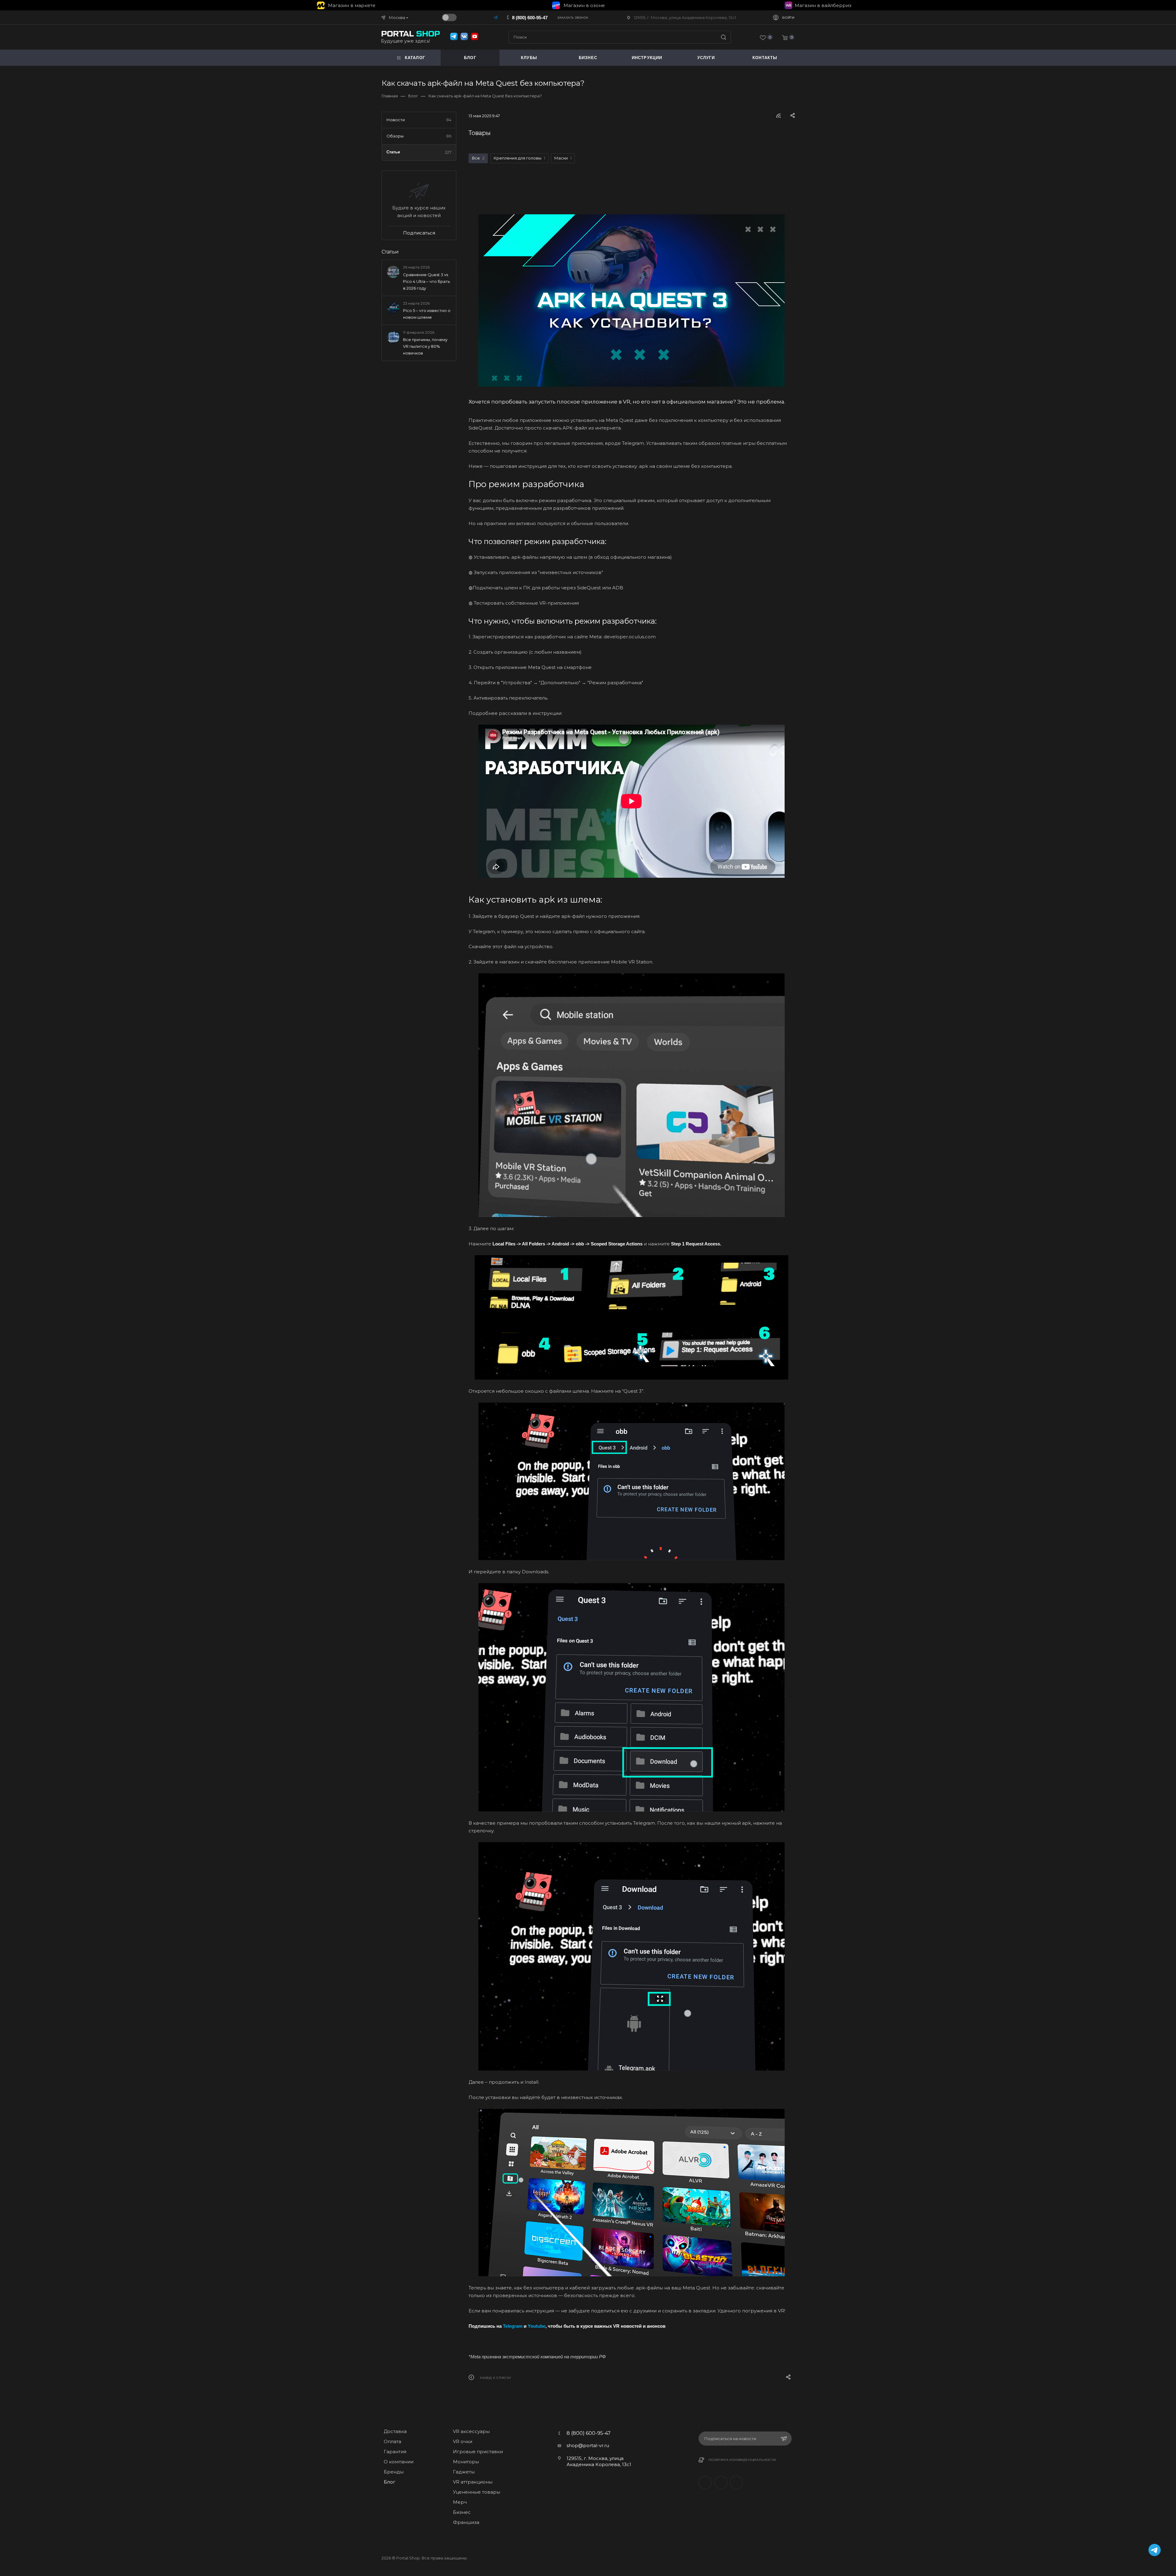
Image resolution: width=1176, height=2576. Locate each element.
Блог (470, 58)
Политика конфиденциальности (742, 2460)
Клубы (529, 58)
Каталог (415, 58)
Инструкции (647, 58)
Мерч (460, 2502)
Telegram (721, 2482)
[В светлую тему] (449, 17)
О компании (399, 2462)
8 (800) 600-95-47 (530, 18)
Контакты (765, 58)
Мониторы (466, 2462)
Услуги (706, 58)
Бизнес (462, 2512)
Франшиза (466, 2522)
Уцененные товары (477, 2492)
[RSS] (778, 116)
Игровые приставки (478, 2452)
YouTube (736, 2482)
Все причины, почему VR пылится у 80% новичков (425, 346)
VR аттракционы (473, 2482)
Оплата (392, 2441)
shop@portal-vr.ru (588, 2445)
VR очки (463, 2441)
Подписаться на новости (730, 2439)
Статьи (390, 252)
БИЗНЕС (588, 58)
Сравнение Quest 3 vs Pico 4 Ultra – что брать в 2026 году (426, 281)
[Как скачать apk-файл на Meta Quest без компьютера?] (631, 300)
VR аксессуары (471, 2431)
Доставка (395, 2431)
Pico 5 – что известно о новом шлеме (427, 314)
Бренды (394, 2472)
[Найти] (724, 37)
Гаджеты (464, 2472)
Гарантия (395, 2452)
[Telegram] (496, 17)
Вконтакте (705, 2482)
